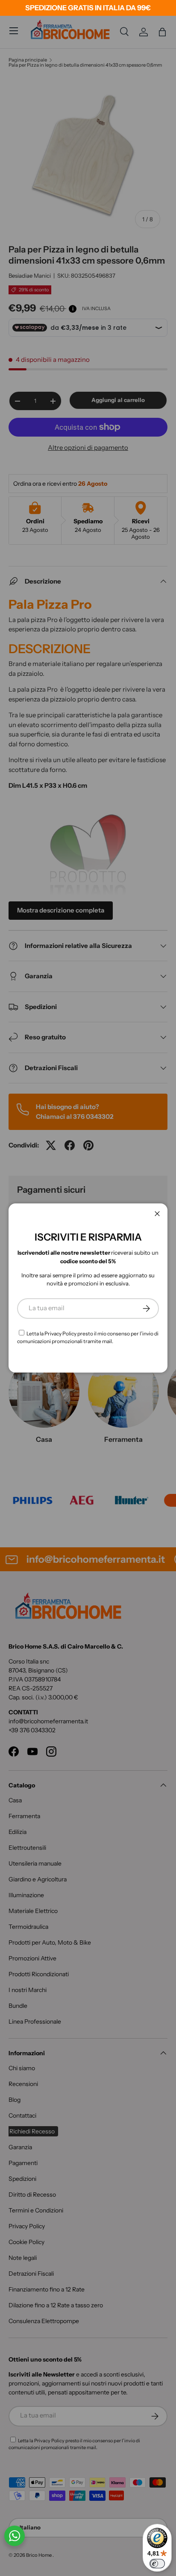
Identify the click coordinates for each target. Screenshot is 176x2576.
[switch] (157, 2564)
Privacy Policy (60, 1333)
